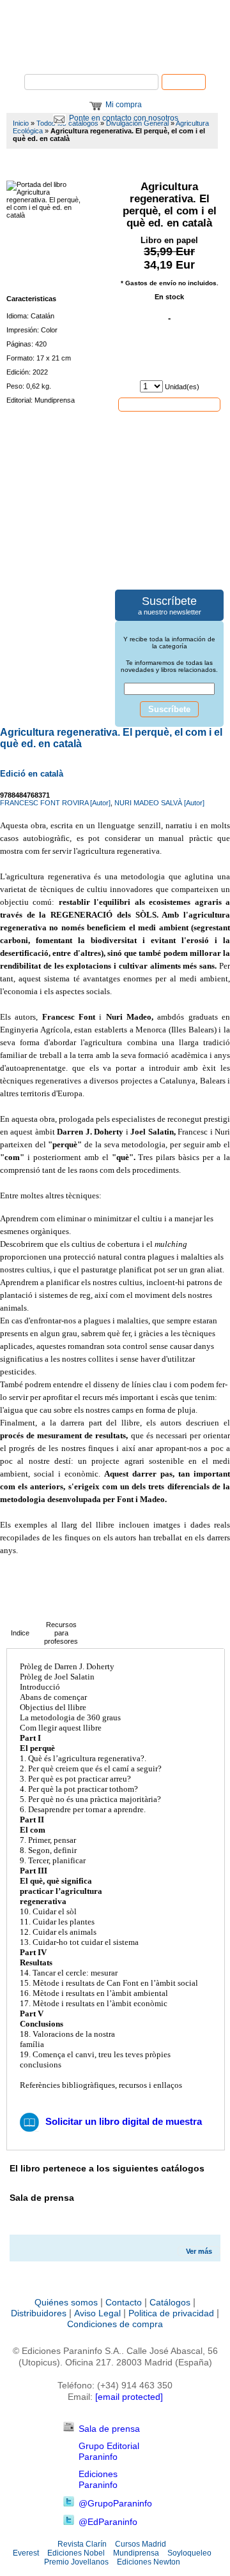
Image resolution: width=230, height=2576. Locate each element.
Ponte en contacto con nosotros (124, 118)
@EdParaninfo (108, 2522)
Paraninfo (115, 55)
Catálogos (170, 2302)
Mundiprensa (136, 2553)
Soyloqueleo (189, 2553)
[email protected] (129, 2397)
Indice (20, 1633)
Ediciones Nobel (76, 2553)
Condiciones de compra (115, 2324)
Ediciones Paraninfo (98, 2479)
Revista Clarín (82, 2544)
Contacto (124, 2302)
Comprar (169, 404)
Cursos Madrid (141, 2544)
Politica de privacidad (171, 2313)
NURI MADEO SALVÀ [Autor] (159, 803)
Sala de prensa (109, 2429)
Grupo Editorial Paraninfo (109, 2451)
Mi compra (124, 105)
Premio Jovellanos (76, 2562)
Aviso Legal (97, 2313)
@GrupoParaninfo (115, 2503)
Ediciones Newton (149, 2562)
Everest (26, 2553)
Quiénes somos (66, 2302)
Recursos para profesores (61, 1633)
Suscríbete (169, 709)
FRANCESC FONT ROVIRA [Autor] (55, 803)
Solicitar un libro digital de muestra (124, 2121)
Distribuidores (39, 2313)
